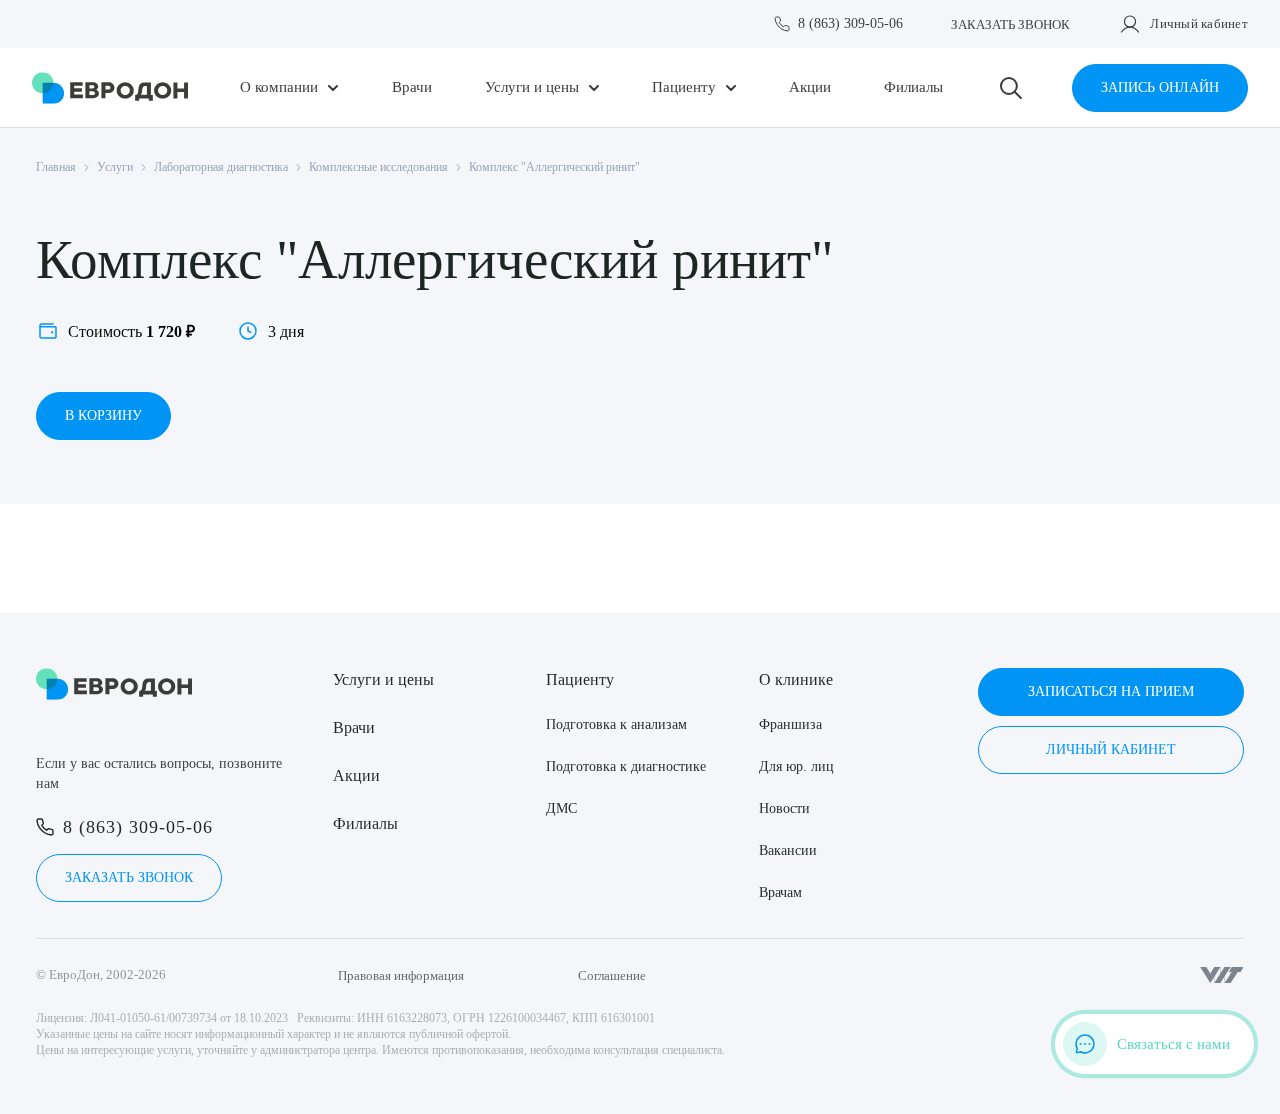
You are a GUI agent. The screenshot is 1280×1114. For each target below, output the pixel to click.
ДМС (561, 808)
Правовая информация (401, 975)
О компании (279, 87)
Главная (56, 167)
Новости (784, 808)
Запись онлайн (1160, 87)
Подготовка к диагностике (626, 766)
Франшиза (790, 724)
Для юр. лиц (796, 766)
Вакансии (788, 850)
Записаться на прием (1111, 691)
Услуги (115, 167)
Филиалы (913, 87)
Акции (810, 87)
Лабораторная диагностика (221, 167)
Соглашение (612, 975)
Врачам (780, 892)
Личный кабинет (1199, 23)
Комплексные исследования (378, 167)
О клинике (796, 679)
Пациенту (684, 87)
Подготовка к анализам (616, 724)
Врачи (412, 87)
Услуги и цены (532, 87)
